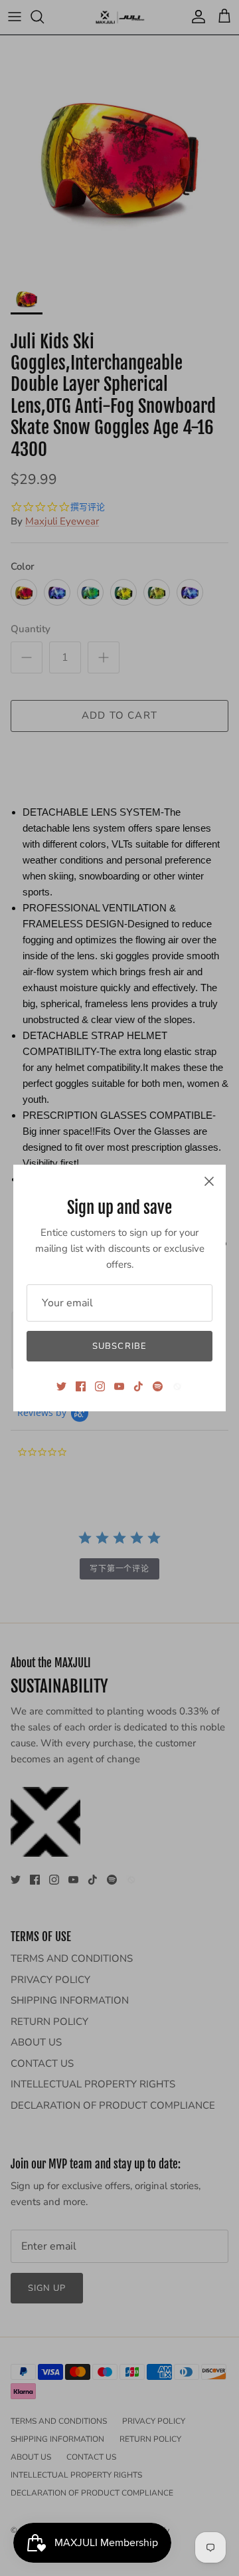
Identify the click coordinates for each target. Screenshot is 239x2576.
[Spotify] (158, 1386)
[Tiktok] (138, 1386)
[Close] (209, 1181)
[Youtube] (119, 1386)
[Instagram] (100, 1386)
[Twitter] (61, 1386)
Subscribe (119, 1346)
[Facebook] (81, 1386)
